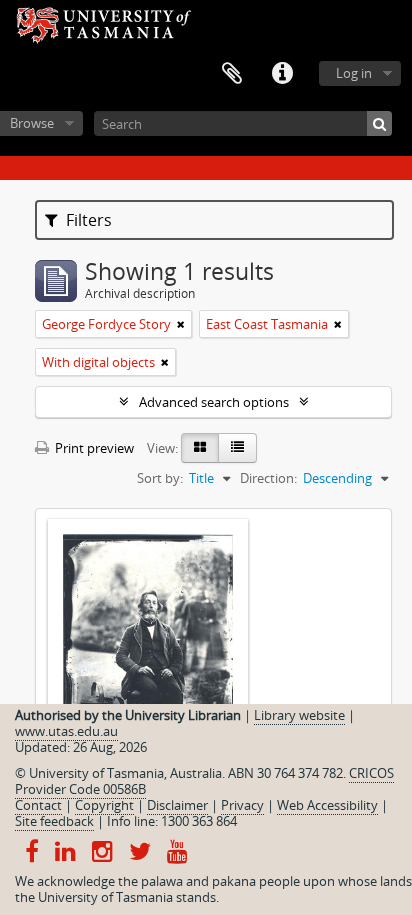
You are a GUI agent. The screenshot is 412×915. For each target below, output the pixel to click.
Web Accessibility (327, 805)
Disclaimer (177, 805)
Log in (354, 73)
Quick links (282, 74)
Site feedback (54, 821)
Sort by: (160, 478)
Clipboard (232, 74)
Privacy (242, 805)
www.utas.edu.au (66, 731)
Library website (299, 715)
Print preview (93, 448)
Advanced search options (214, 402)
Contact (38, 805)
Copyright (104, 805)
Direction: (268, 478)
